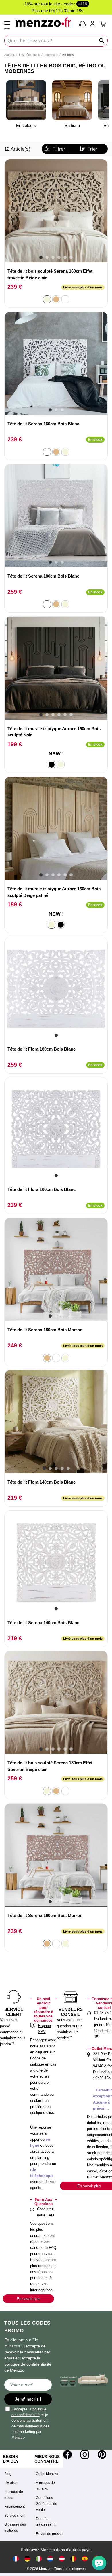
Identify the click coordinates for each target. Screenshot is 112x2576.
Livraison (11, 2483)
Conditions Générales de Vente (47, 2504)
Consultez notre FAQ (46, 2212)
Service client (15, 2516)
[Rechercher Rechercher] (102, 41)
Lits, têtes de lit (29, 55)
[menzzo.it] (39, 2559)
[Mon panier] (103, 24)
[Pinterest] (102, 2454)
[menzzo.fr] (16, 2559)
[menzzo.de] (27, 2559)
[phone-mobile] (83, 24)
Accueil (9, 55)
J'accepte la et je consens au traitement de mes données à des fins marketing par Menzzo (30, 2423)
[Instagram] (85, 2454)
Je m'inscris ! (28, 2399)
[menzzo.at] (62, 2559)
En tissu (72, 125)
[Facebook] (67, 2454)
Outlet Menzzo (47, 2474)
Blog (8, 2474)
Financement (15, 2507)
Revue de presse (49, 2534)
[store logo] (45, 22)
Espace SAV (45, 2029)
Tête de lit (51, 55)
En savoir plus (29, 2299)
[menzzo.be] (73, 2559)
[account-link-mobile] (94, 24)
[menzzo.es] (85, 2559)
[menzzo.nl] (50, 2559)
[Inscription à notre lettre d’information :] (28, 2385)
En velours (26, 125)
